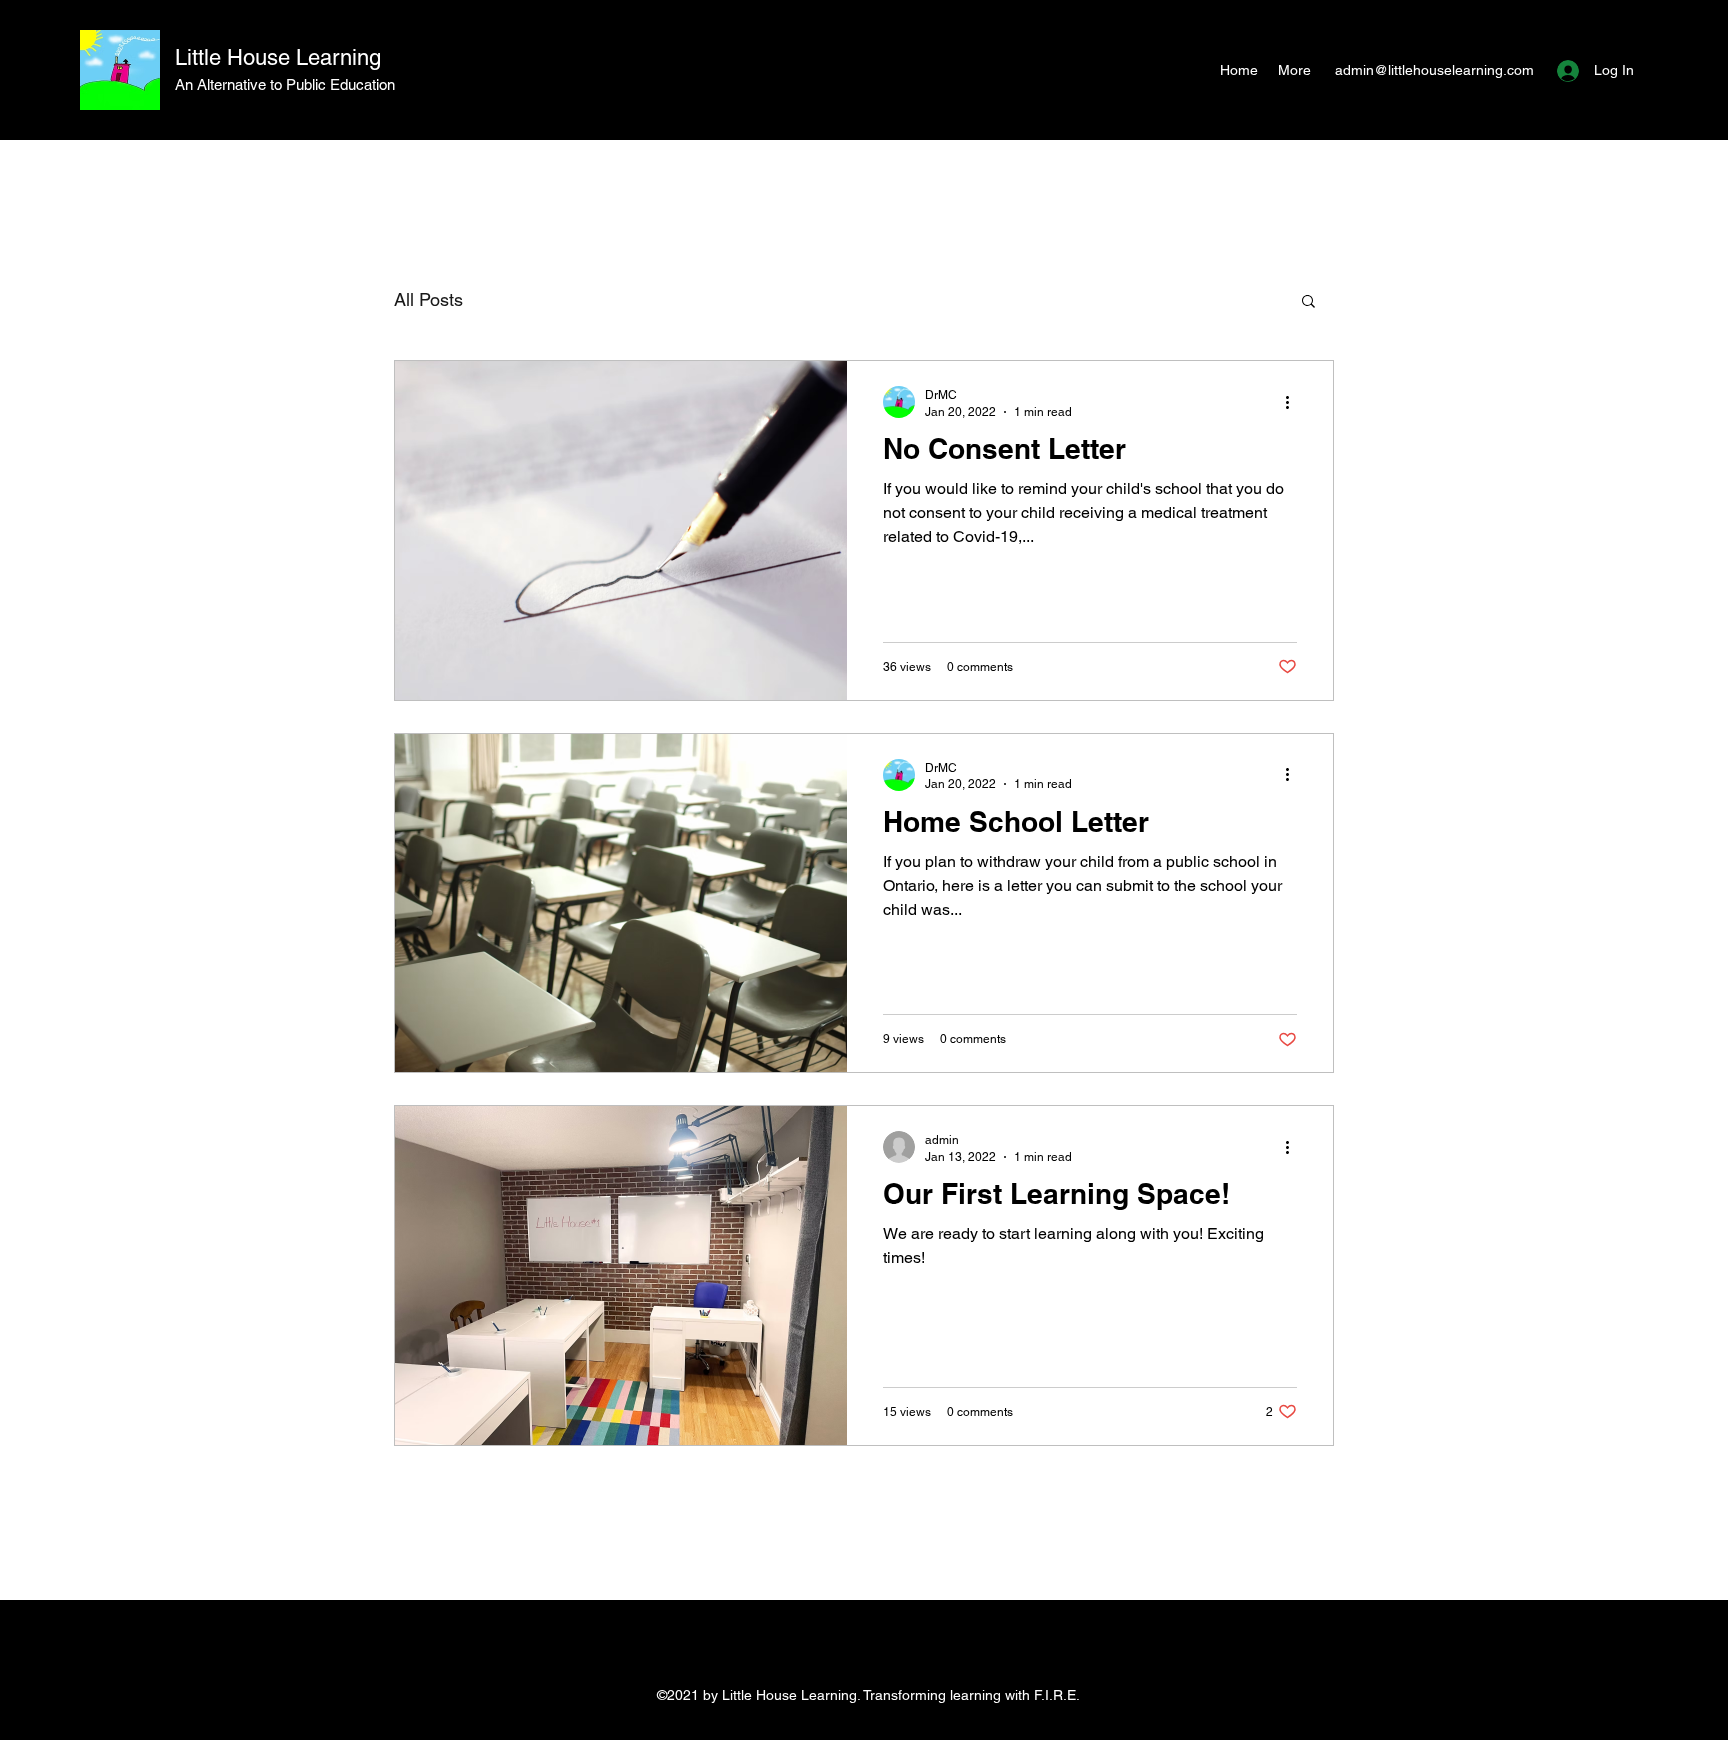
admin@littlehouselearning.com (1434, 70)
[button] (1308, 302)
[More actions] (1294, 402)
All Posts (428, 299)
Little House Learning (278, 57)
